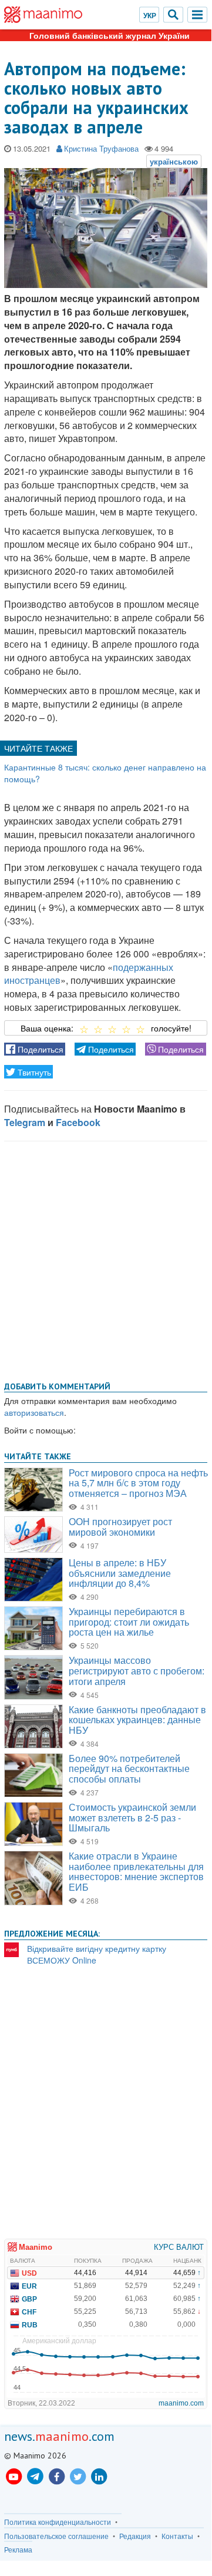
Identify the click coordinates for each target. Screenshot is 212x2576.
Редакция (135, 2536)
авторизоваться (34, 1412)
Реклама (18, 2550)
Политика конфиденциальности (58, 2522)
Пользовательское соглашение (56, 2536)
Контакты (177, 2536)
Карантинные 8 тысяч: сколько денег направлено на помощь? (105, 773)
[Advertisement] (106, 1259)
